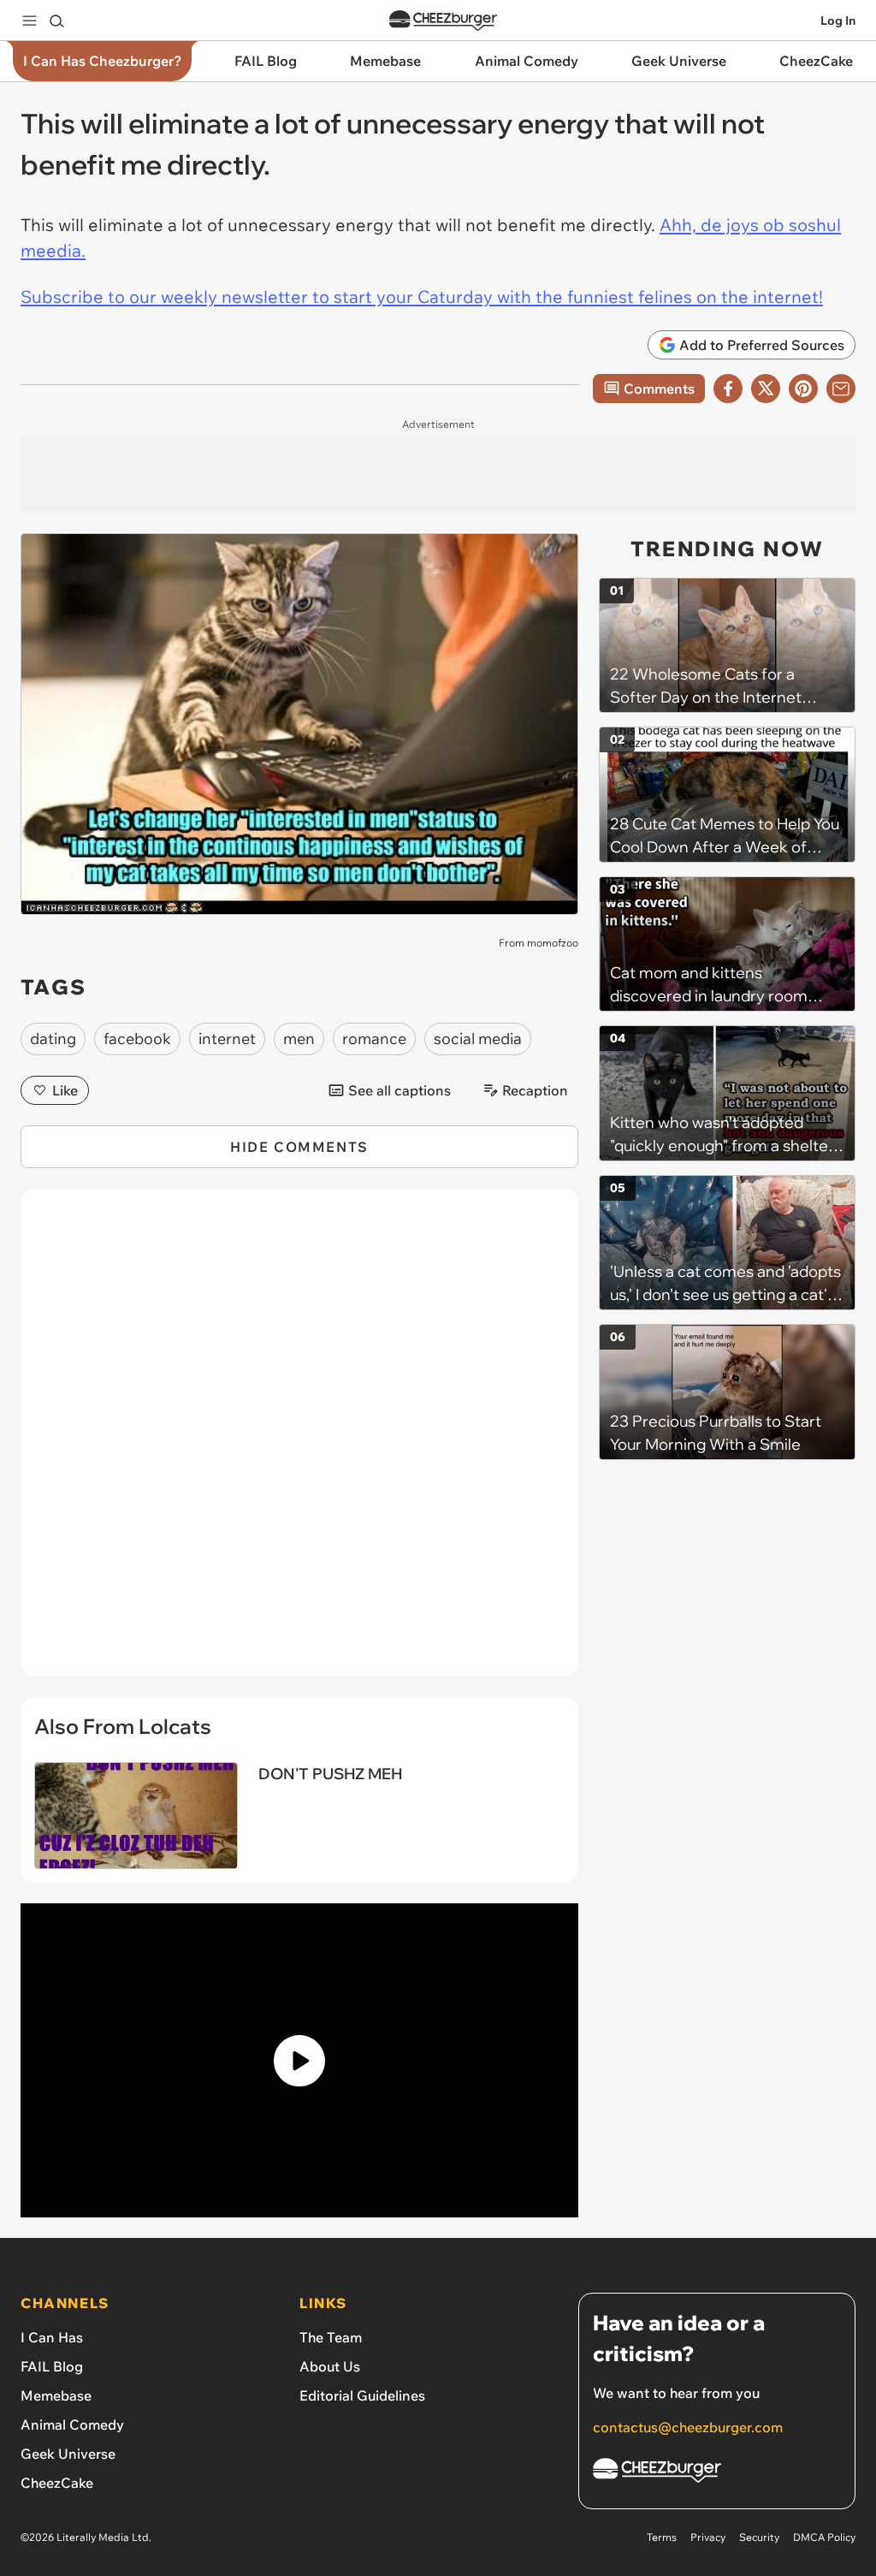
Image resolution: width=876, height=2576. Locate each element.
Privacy (708, 2537)
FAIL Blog (52, 2366)
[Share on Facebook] (728, 389)
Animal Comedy (72, 2425)
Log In (838, 21)
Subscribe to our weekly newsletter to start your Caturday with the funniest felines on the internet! (422, 297)
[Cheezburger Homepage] (443, 21)
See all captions (400, 1090)
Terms (662, 2537)
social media (478, 1039)
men (299, 1039)
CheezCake (57, 2483)
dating (53, 1039)
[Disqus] (299, 1442)
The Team (331, 2337)
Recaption (535, 1090)
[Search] (56, 21)
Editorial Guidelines (362, 2395)
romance (374, 1039)
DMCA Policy (824, 2537)
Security (759, 2537)
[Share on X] (766, 389)
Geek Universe (68, 2454)
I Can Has (52, 2337)
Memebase (56, 2395)
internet (227, 1039)
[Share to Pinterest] (803, 389)
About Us (330, 2366)
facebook (137, 1039)
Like (65, 1090)
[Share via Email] (841, 389)
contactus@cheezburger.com (688, 2427)
